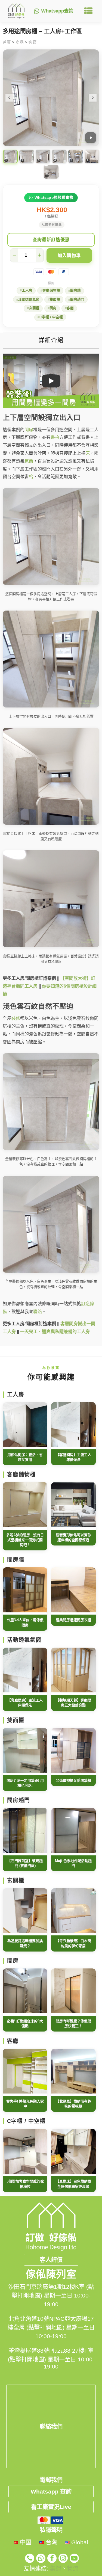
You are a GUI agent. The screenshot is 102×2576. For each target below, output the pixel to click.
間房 (53, 308)
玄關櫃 (34, 308)
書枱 (55, 437)
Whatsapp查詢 (57, 11)
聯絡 (38, 1312)
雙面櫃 (55, 300)
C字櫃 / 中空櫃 (51, 317)
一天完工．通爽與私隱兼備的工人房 (55, 1332)
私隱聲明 (51, 2530)
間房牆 (75, 291)
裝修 (16, 1018)
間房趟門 (77, 300)
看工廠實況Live (51, 2507)
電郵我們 (51, 2480)
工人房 (27, 291)
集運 (55, 2568)
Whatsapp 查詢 (51, 2491)
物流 (73, 2568)
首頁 (7, 42)
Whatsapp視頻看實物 (54, 198)
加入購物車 (69, 255)
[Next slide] (93, 98)
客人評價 (51, 2260)
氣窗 (29, 461)
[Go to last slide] (9, 98)
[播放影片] (91, 138)
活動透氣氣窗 (29, 300)
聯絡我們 (51, 2427)
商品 (20, 42)
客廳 (32, 42)
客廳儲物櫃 (51, 291)
